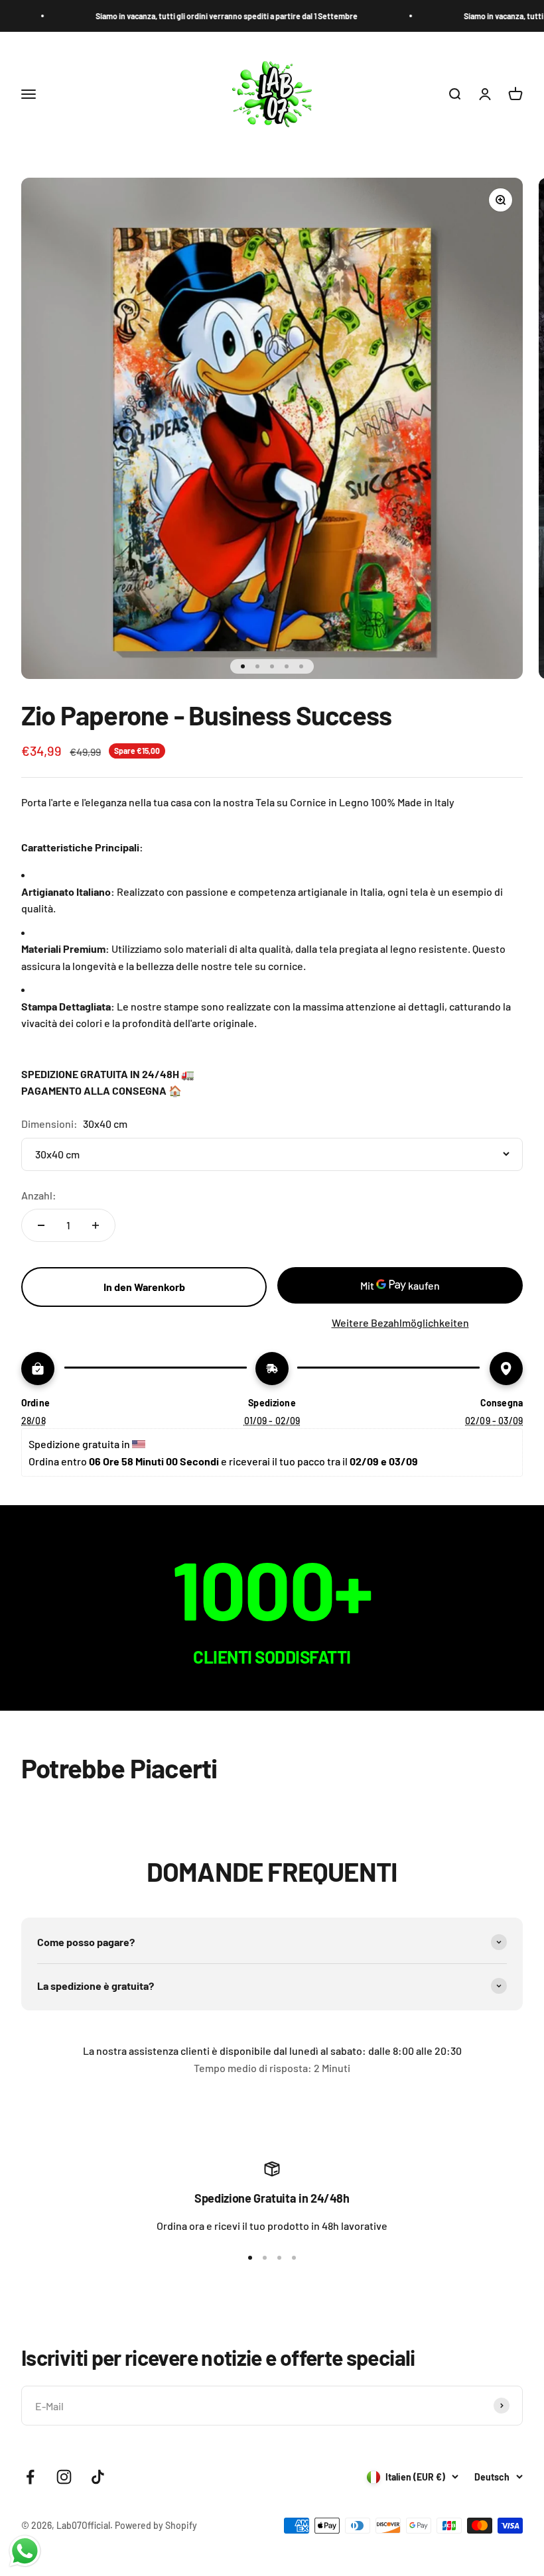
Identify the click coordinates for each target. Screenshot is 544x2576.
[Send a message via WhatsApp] (25, 2551)
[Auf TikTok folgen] (98, 2477)
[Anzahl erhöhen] (96, 1225)
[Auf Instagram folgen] (64, 2477)
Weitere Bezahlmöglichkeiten (400, 1322)
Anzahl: (39, 1195)
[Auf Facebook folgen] (30, 2477)
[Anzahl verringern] (41, 1225)
